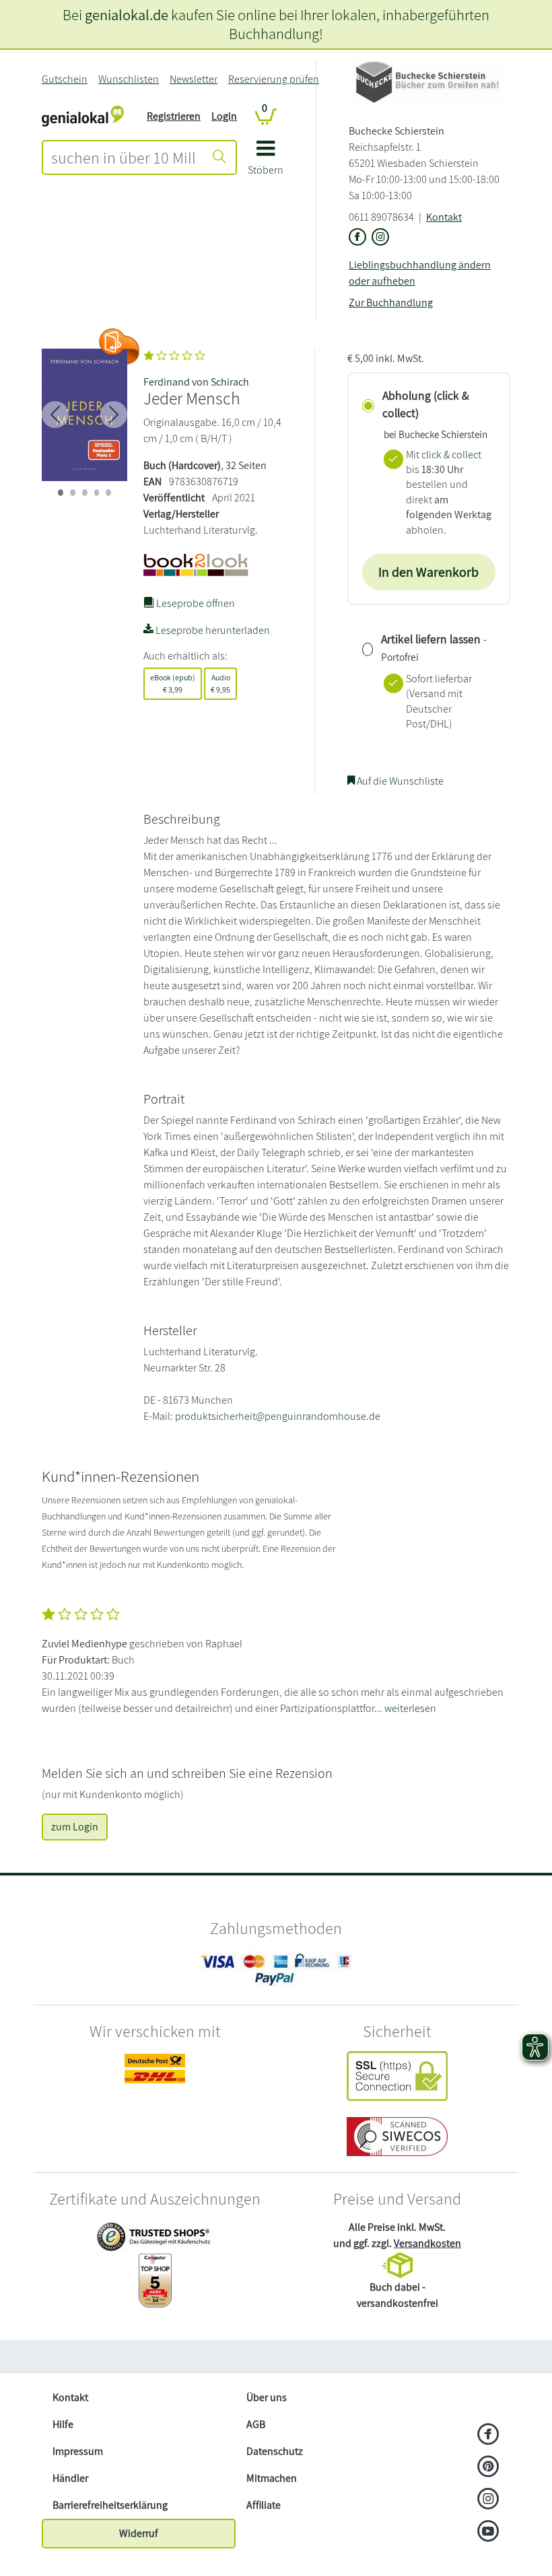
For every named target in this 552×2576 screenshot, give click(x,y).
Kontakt (444, 217)
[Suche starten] (219, 157)
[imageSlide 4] (108, 493)
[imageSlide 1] (73, 493)
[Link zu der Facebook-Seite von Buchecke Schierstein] (357, 238)
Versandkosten (427, 2243)
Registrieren (174, 116)
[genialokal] (83, 115)
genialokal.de (127, 14)
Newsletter (194, 79)
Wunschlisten (129, 79)
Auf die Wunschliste (399, 781)
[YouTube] (488, 2532)
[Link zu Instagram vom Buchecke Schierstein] (380, 238)
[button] (266, 163)
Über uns (267, 2397)
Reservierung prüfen (274, 79)
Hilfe (63, 2424)
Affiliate (264, 2505)
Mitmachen (272, 2478)
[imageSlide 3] (97, 493)
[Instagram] (488, 2500)
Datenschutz (275, 2451)
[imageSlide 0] (61, 493)
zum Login (75, 1827)
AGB (256, 2424)
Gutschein (65, 79)
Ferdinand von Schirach (196, 382)
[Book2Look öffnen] (119, 347)
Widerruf (139, 2533)
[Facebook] (488, 2435)
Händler (70, 2478)
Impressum (78, 2451)
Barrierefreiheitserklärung (110, 2505)
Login (224, 116)
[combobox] (124, 157)
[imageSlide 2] (85, 493)
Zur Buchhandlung (391, 302)
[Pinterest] (488, 2468)
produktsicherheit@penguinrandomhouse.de (278, 1416)
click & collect (451, 455)
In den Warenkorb (428, 572)
